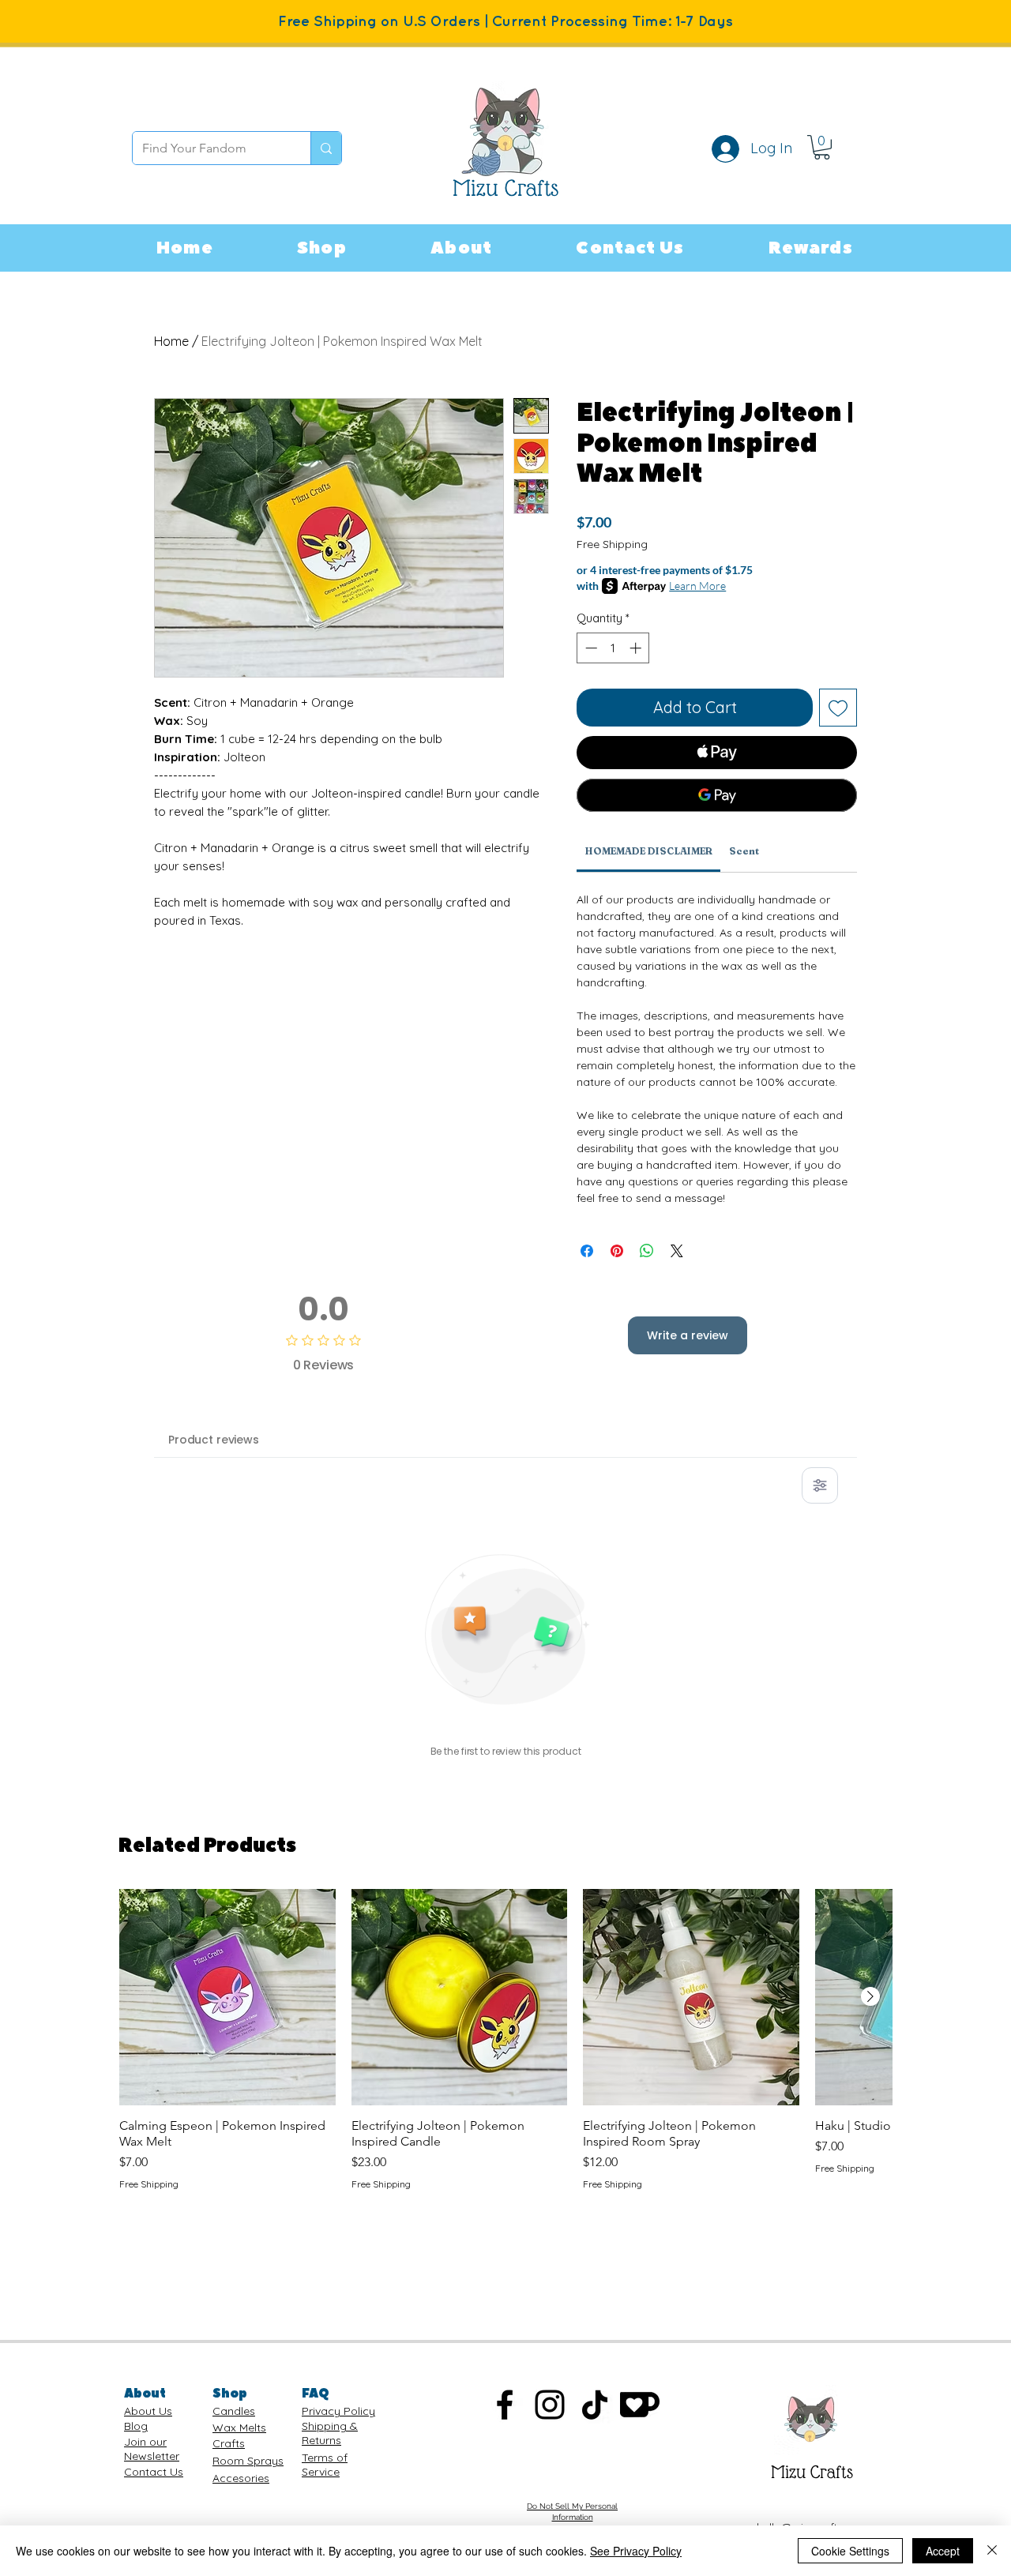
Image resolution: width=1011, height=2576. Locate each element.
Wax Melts (239, 2428)
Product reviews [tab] (214, 1440)
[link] (822, 147)
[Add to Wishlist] (838, 708)
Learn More (697, 586)
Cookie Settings (850, 2551)
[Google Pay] (717, 795)
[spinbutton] (613, 648)
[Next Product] (870, 1996)
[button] (322, 248)
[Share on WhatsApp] (647, 1251)
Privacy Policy (338, 2411)
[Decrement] (590, 648)
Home (171, 341)
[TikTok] (595, 2405)
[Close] (992, 2551)
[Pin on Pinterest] (617, 1251)
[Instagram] (550, 2405)
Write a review (688, 1335)
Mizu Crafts (812, 2472)
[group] (505, 2040)
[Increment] (637, 648)
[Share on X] (677, 1251)
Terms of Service (325, 2465)
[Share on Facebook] (587, 1251)
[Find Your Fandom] (326, 148)
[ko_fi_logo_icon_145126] (640, 2405)
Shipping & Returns (330, 2433)
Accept (943, 2551)
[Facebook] (505, 2405)
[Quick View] (227, 1997)
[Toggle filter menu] (820, 1485)
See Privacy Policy (636, 2551)
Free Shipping (612, 544)
